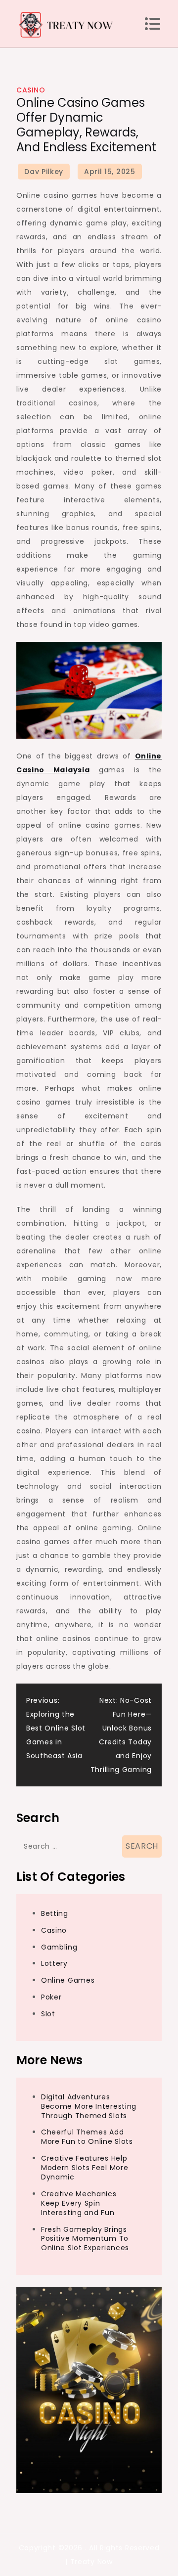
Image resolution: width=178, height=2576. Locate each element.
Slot (48, 2014)
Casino (31, 90)
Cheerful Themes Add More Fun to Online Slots (87, 2137)
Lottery (54, 1963)
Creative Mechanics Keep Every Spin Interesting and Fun (79, 2203)
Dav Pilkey (44, 172)
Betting (55, 1913)
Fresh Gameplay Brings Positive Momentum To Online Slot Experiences (85, 2239)
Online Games (68, 1980)
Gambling (59, 1947)
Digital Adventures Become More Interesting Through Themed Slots (89, 2106)
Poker (51, 1997)
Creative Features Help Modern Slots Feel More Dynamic (85, 2168)
